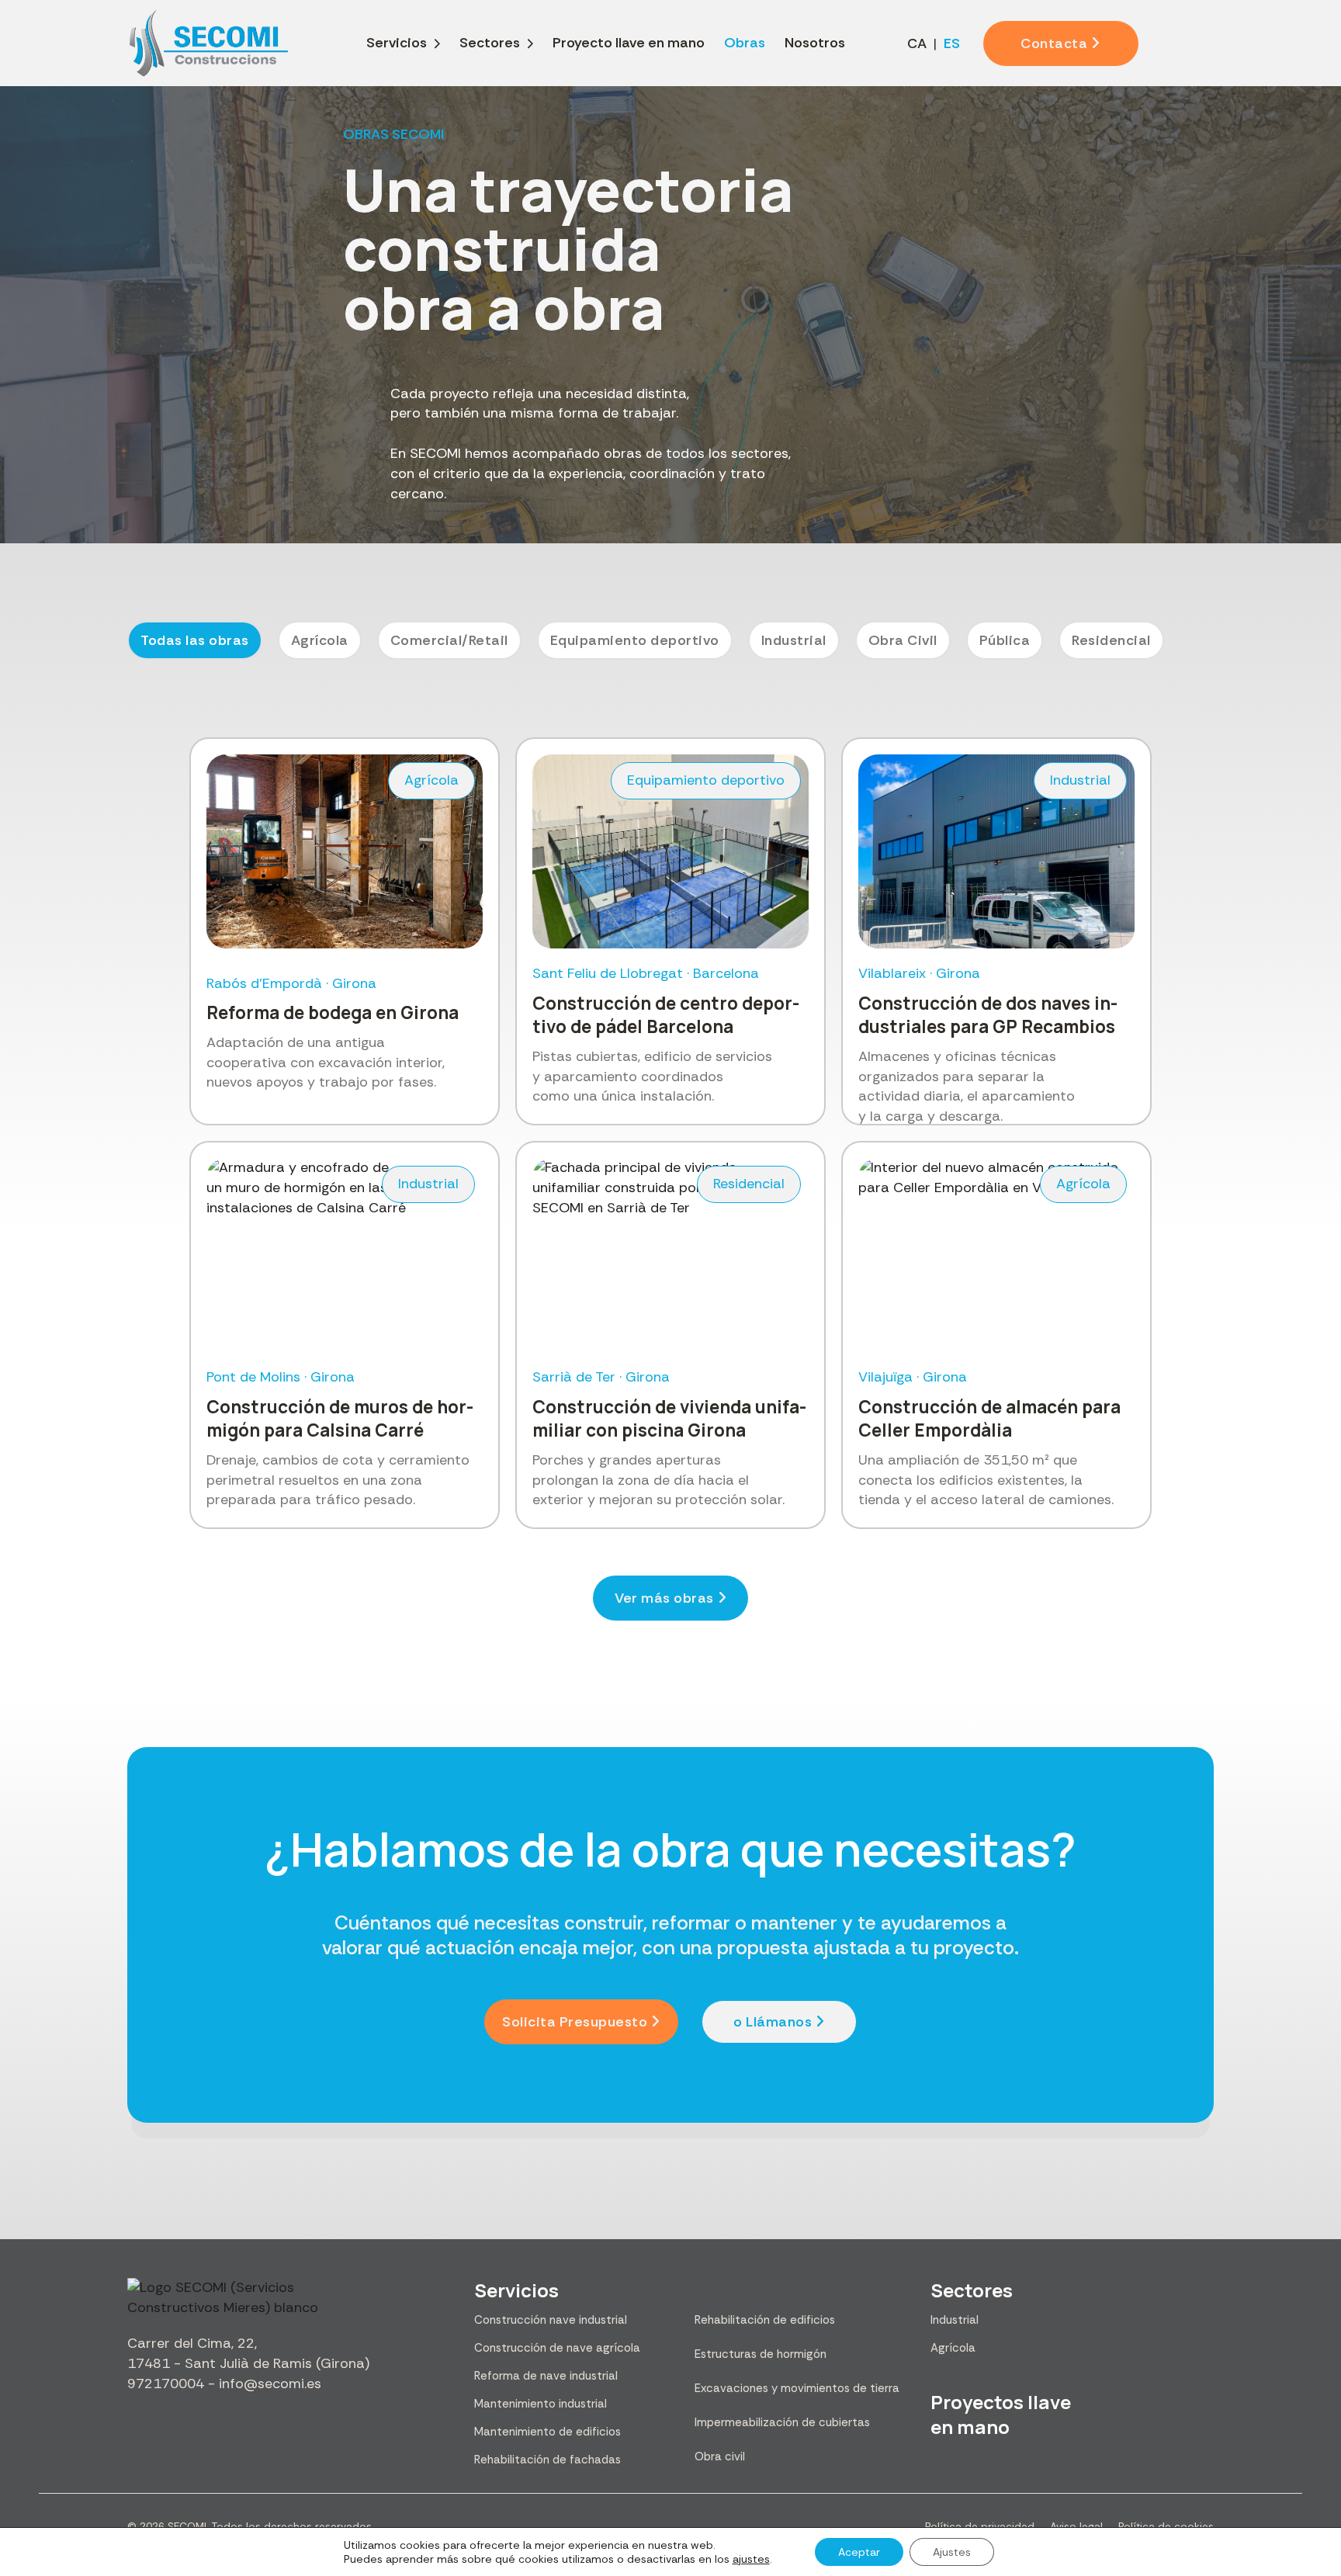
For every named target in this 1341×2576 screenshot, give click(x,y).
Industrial (955, 2320)
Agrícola (953, 2348)
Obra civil (720, 2456)
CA (917, 43)
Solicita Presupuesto (575, 2022)
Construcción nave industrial (551, 2320)
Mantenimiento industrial (541, 2404)
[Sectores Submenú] (530, 43)
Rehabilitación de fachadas (547, 2460)
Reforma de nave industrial (546, 2376)
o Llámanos (773, 2022)
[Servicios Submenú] (437, 43)
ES (952, 43)
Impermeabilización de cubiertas (782, 2422)
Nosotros (815, 43)
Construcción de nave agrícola (557, 2348)
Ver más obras (664, 1598)
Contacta (1054, 43)
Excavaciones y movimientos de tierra (797, 2388)
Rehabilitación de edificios (765, 2320)
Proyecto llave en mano (629, 43)
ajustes (751, 2559)
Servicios (397, 43)
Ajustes (952, 2552)
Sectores (490, 43)
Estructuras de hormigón (761, 2354)
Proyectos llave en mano (1001, 2414)
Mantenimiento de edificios (547, 2432)
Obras (745, 43)
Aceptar (859, 2552)
